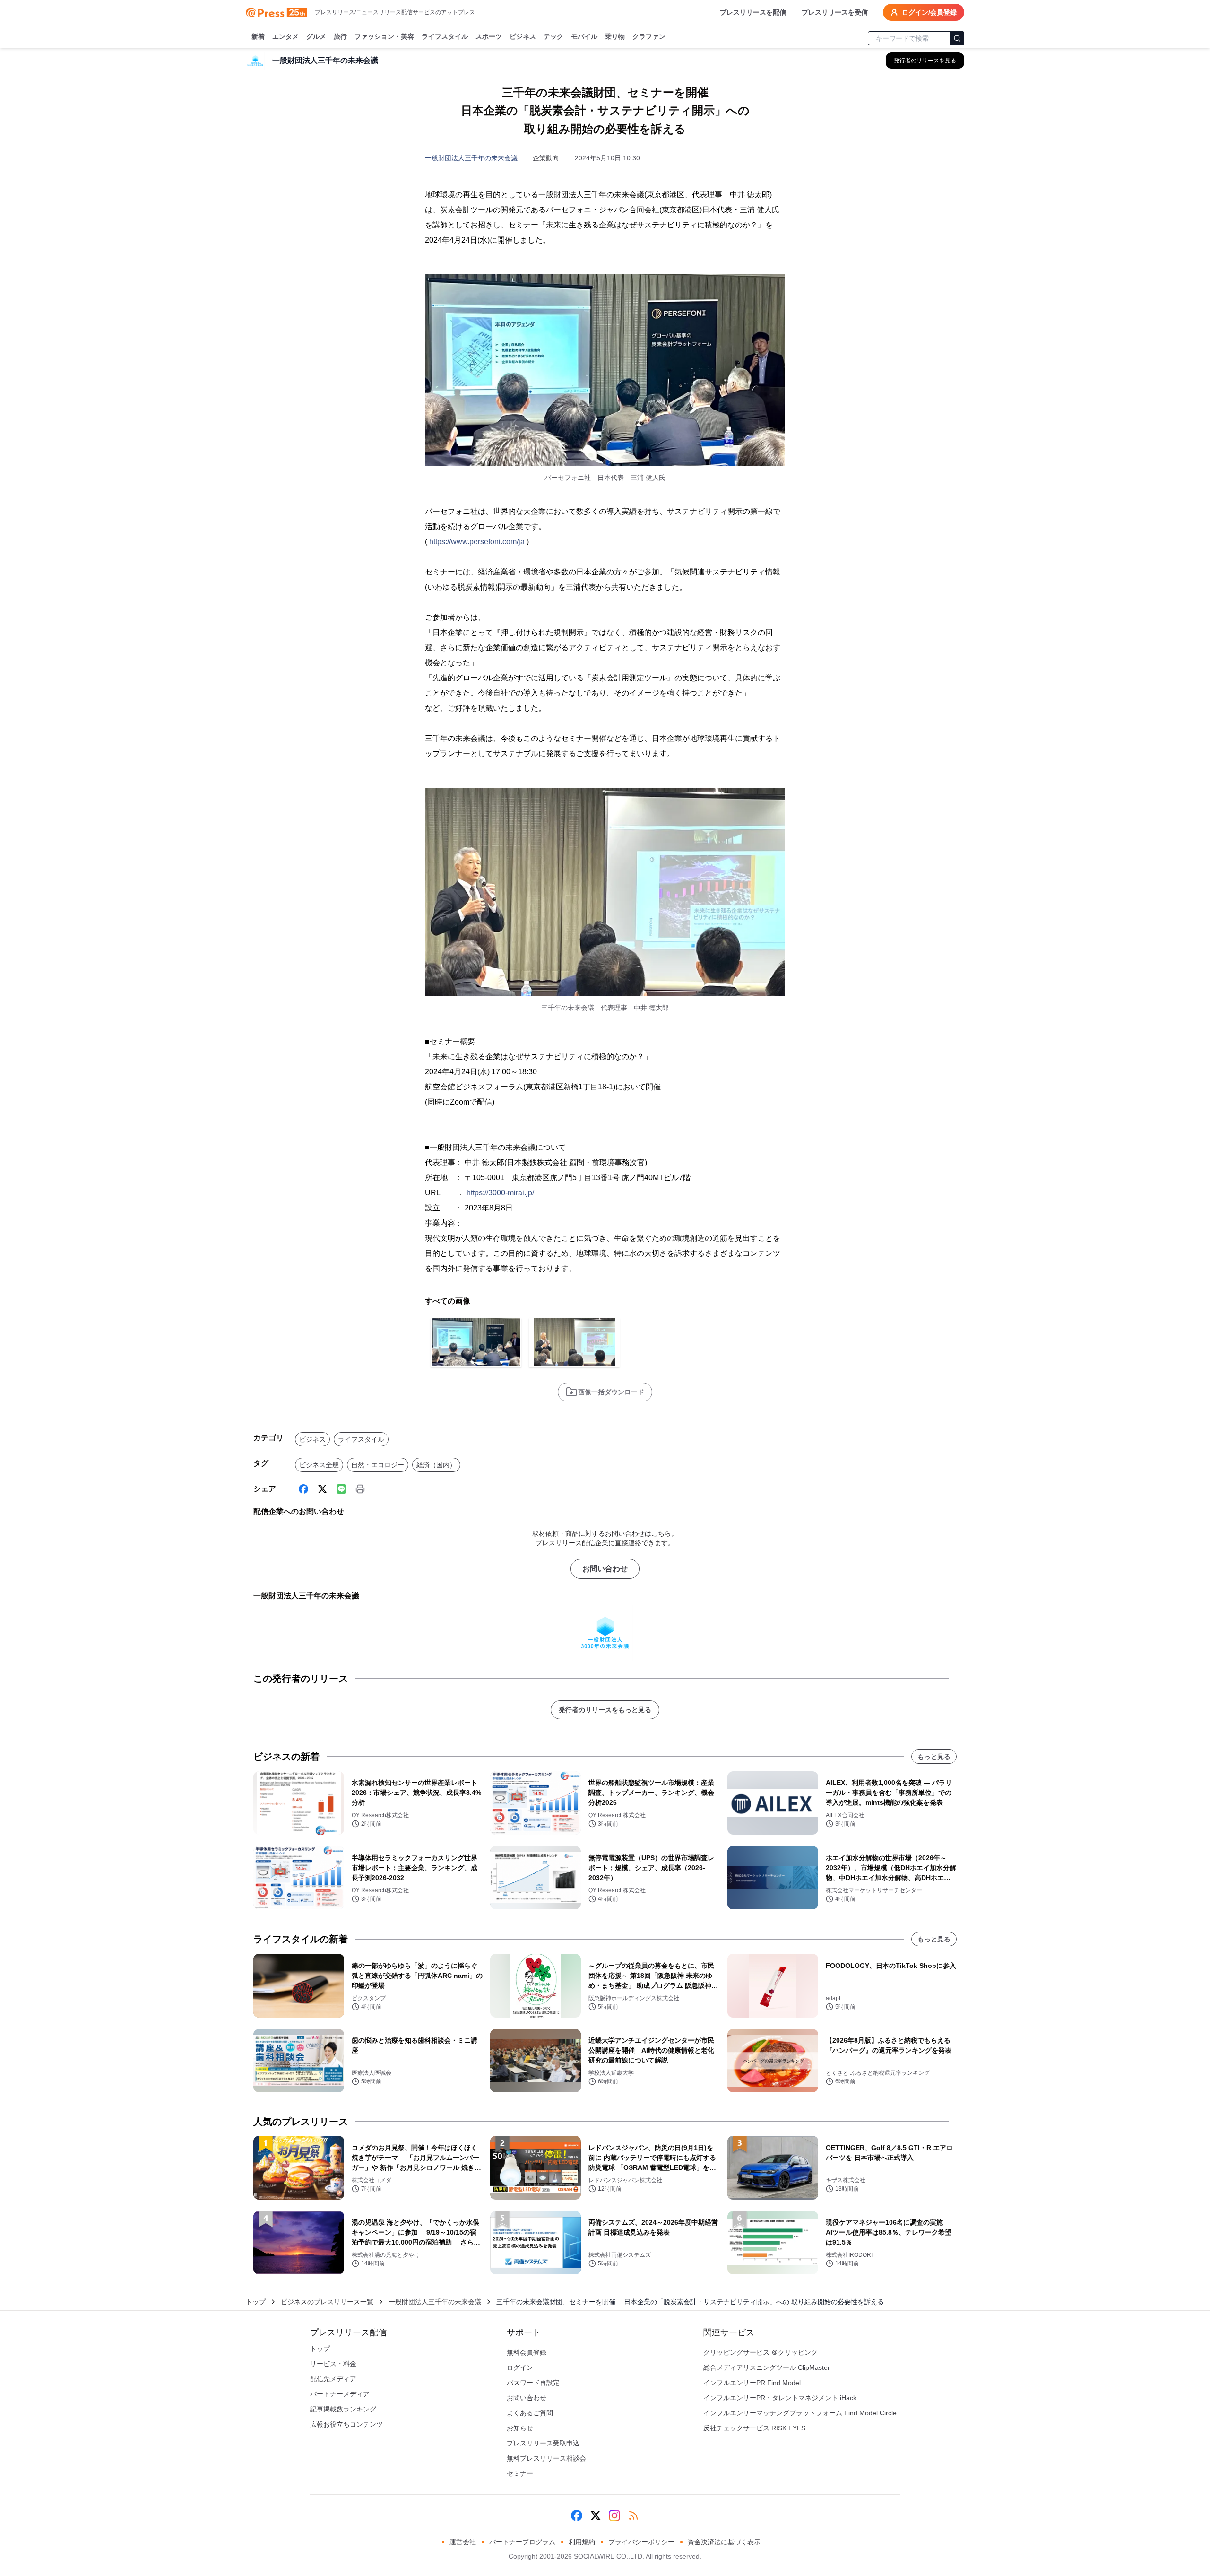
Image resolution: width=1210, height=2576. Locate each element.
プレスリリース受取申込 (543, 2443)
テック (553, 36)
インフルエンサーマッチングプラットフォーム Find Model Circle (800, 2413)
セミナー (520, 2473)
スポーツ (489, 36)
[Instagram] (614, 2515)
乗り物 (615, 36)
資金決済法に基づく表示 (724, 2542)
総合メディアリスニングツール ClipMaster (767, 2367)
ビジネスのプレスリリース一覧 (327, 2302)
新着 (258, 36)
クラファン (649, 36)
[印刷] (360, 1489)
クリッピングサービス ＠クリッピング (761, 2352)
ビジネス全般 (319, 1465)
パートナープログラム (522, 2542)
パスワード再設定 (533, 2383)
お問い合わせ (605, 1569)
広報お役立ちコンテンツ (346, 2424)
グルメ (316, 36)
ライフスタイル (445, 36)
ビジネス (523, 36)
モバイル (584, 36)
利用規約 (582, 2542)
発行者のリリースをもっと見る (605, 1710)
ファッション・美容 (384, 36)
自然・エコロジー (378, 1465)
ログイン (520, 2367)
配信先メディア (333, 2379)
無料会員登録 (527, 2352)
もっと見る (934, 1757)
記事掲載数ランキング (343, 2409)
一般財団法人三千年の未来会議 (471, 158)
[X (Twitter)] (322, 1489)
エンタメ (285, 36)
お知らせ (520, 2428)
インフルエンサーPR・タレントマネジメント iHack (780, 2398)
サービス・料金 (333, 2364)
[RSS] (633, 2515)
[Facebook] (303, 1489)
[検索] (957, 38)
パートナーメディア (340, 2394)
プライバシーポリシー (641, 2542)
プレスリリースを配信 (753, 12)
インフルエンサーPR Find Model (752, 2383)
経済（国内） (436, 1465)
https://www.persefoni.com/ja (477, 542)
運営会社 (463, 2542)
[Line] (341, 1489)
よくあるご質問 (530, 2413)
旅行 (340, 36)
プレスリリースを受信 (835, 12)
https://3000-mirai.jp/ (500, 1193)
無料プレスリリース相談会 (546, 2458)
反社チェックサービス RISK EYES (754, 2428)
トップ (256, 2302)
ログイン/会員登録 (929, 12)
